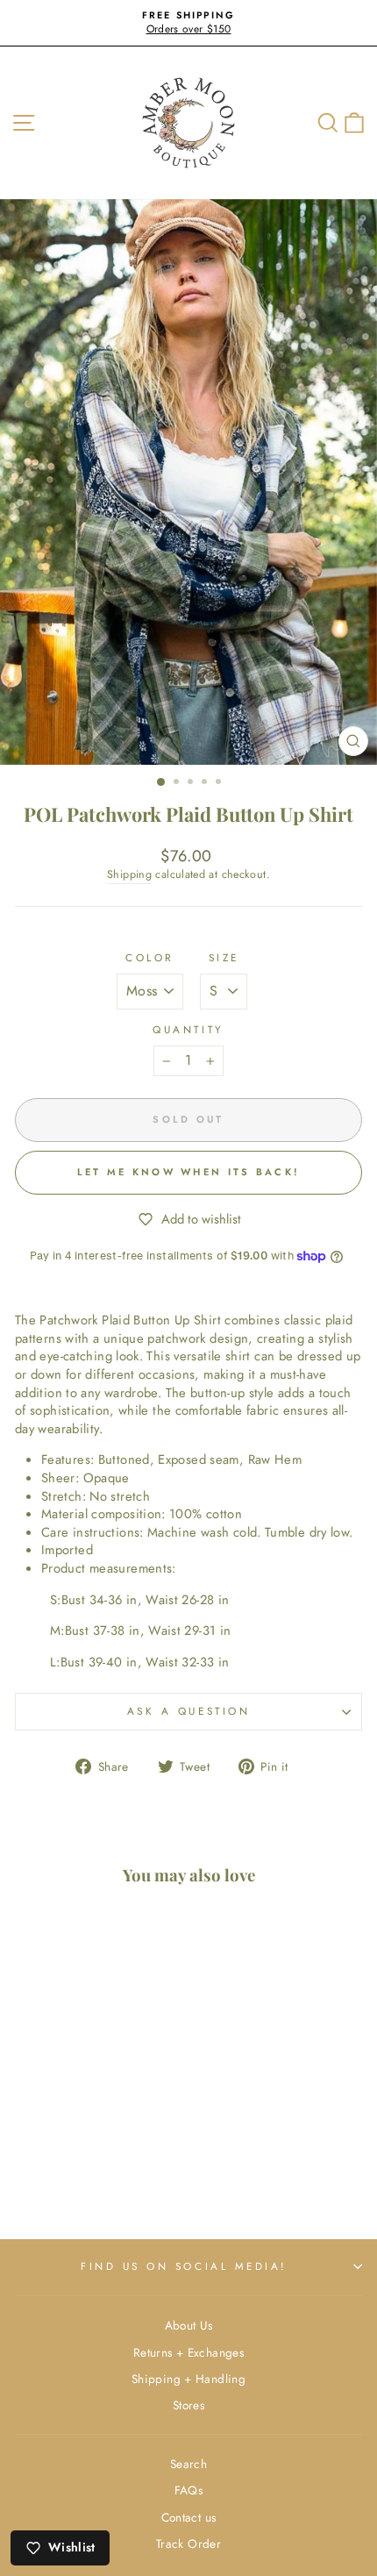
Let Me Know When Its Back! (189, 1172)
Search (188, 2464)
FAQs (188, 2490)
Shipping (129, 875)
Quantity (188, 1030)
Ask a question (188, 1711)
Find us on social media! (184, 2266)
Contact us (189, 2517)
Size (224, 958)
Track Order (188, 2544)
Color (150, 958)
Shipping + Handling (188, 2379)
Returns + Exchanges (188, 2352)
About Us (189, 2325)
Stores (188, 2405)
